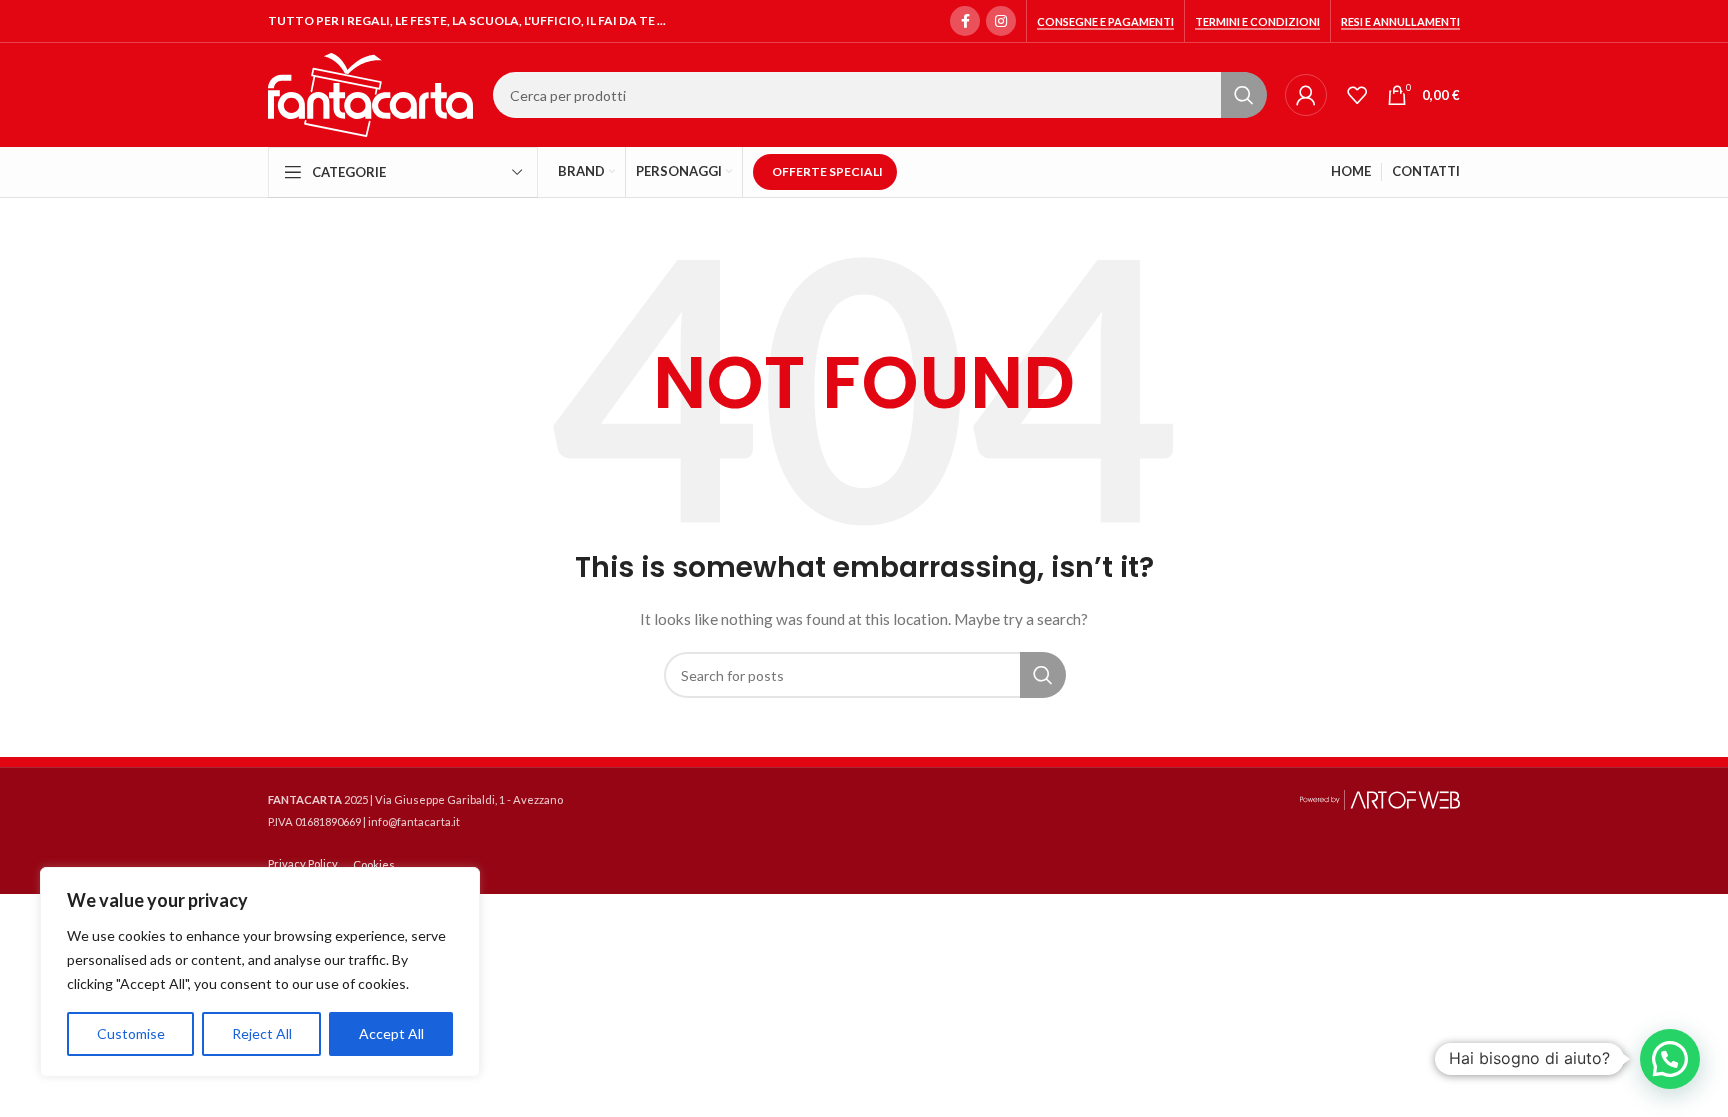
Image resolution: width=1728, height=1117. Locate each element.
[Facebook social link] (965, 21)
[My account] (1306, 95)
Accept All (391, 1033)
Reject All (262, 1033)
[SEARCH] (1244, 95)
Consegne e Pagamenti (1105, 21)
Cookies (374, 864)
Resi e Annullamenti (1400, 21)
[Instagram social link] (1001, 21)
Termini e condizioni (1257, 21)
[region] (260, 972)
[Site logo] (370, 93)
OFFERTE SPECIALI (827, 171)
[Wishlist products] (1357, 95)
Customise (131, 1033)
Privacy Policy (303, 863)
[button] (1670, 1059)
